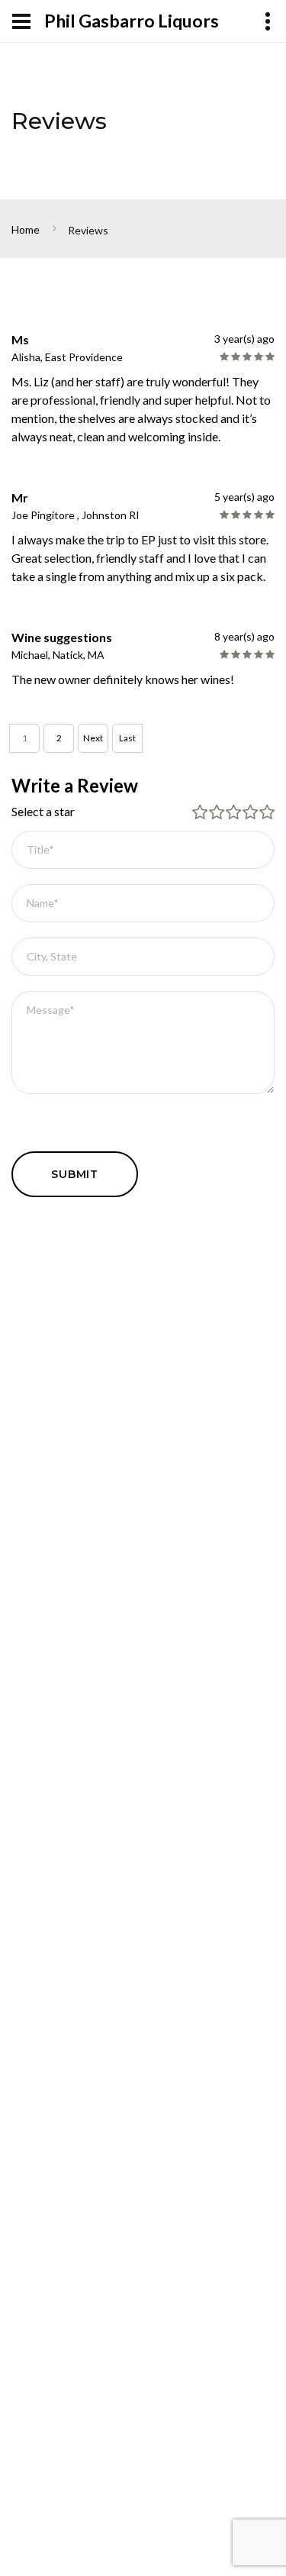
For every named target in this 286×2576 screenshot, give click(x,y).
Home (26, 229)
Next (93, 738)
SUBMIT (75, 1174)
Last (127, 738)
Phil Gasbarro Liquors (132, 21)
